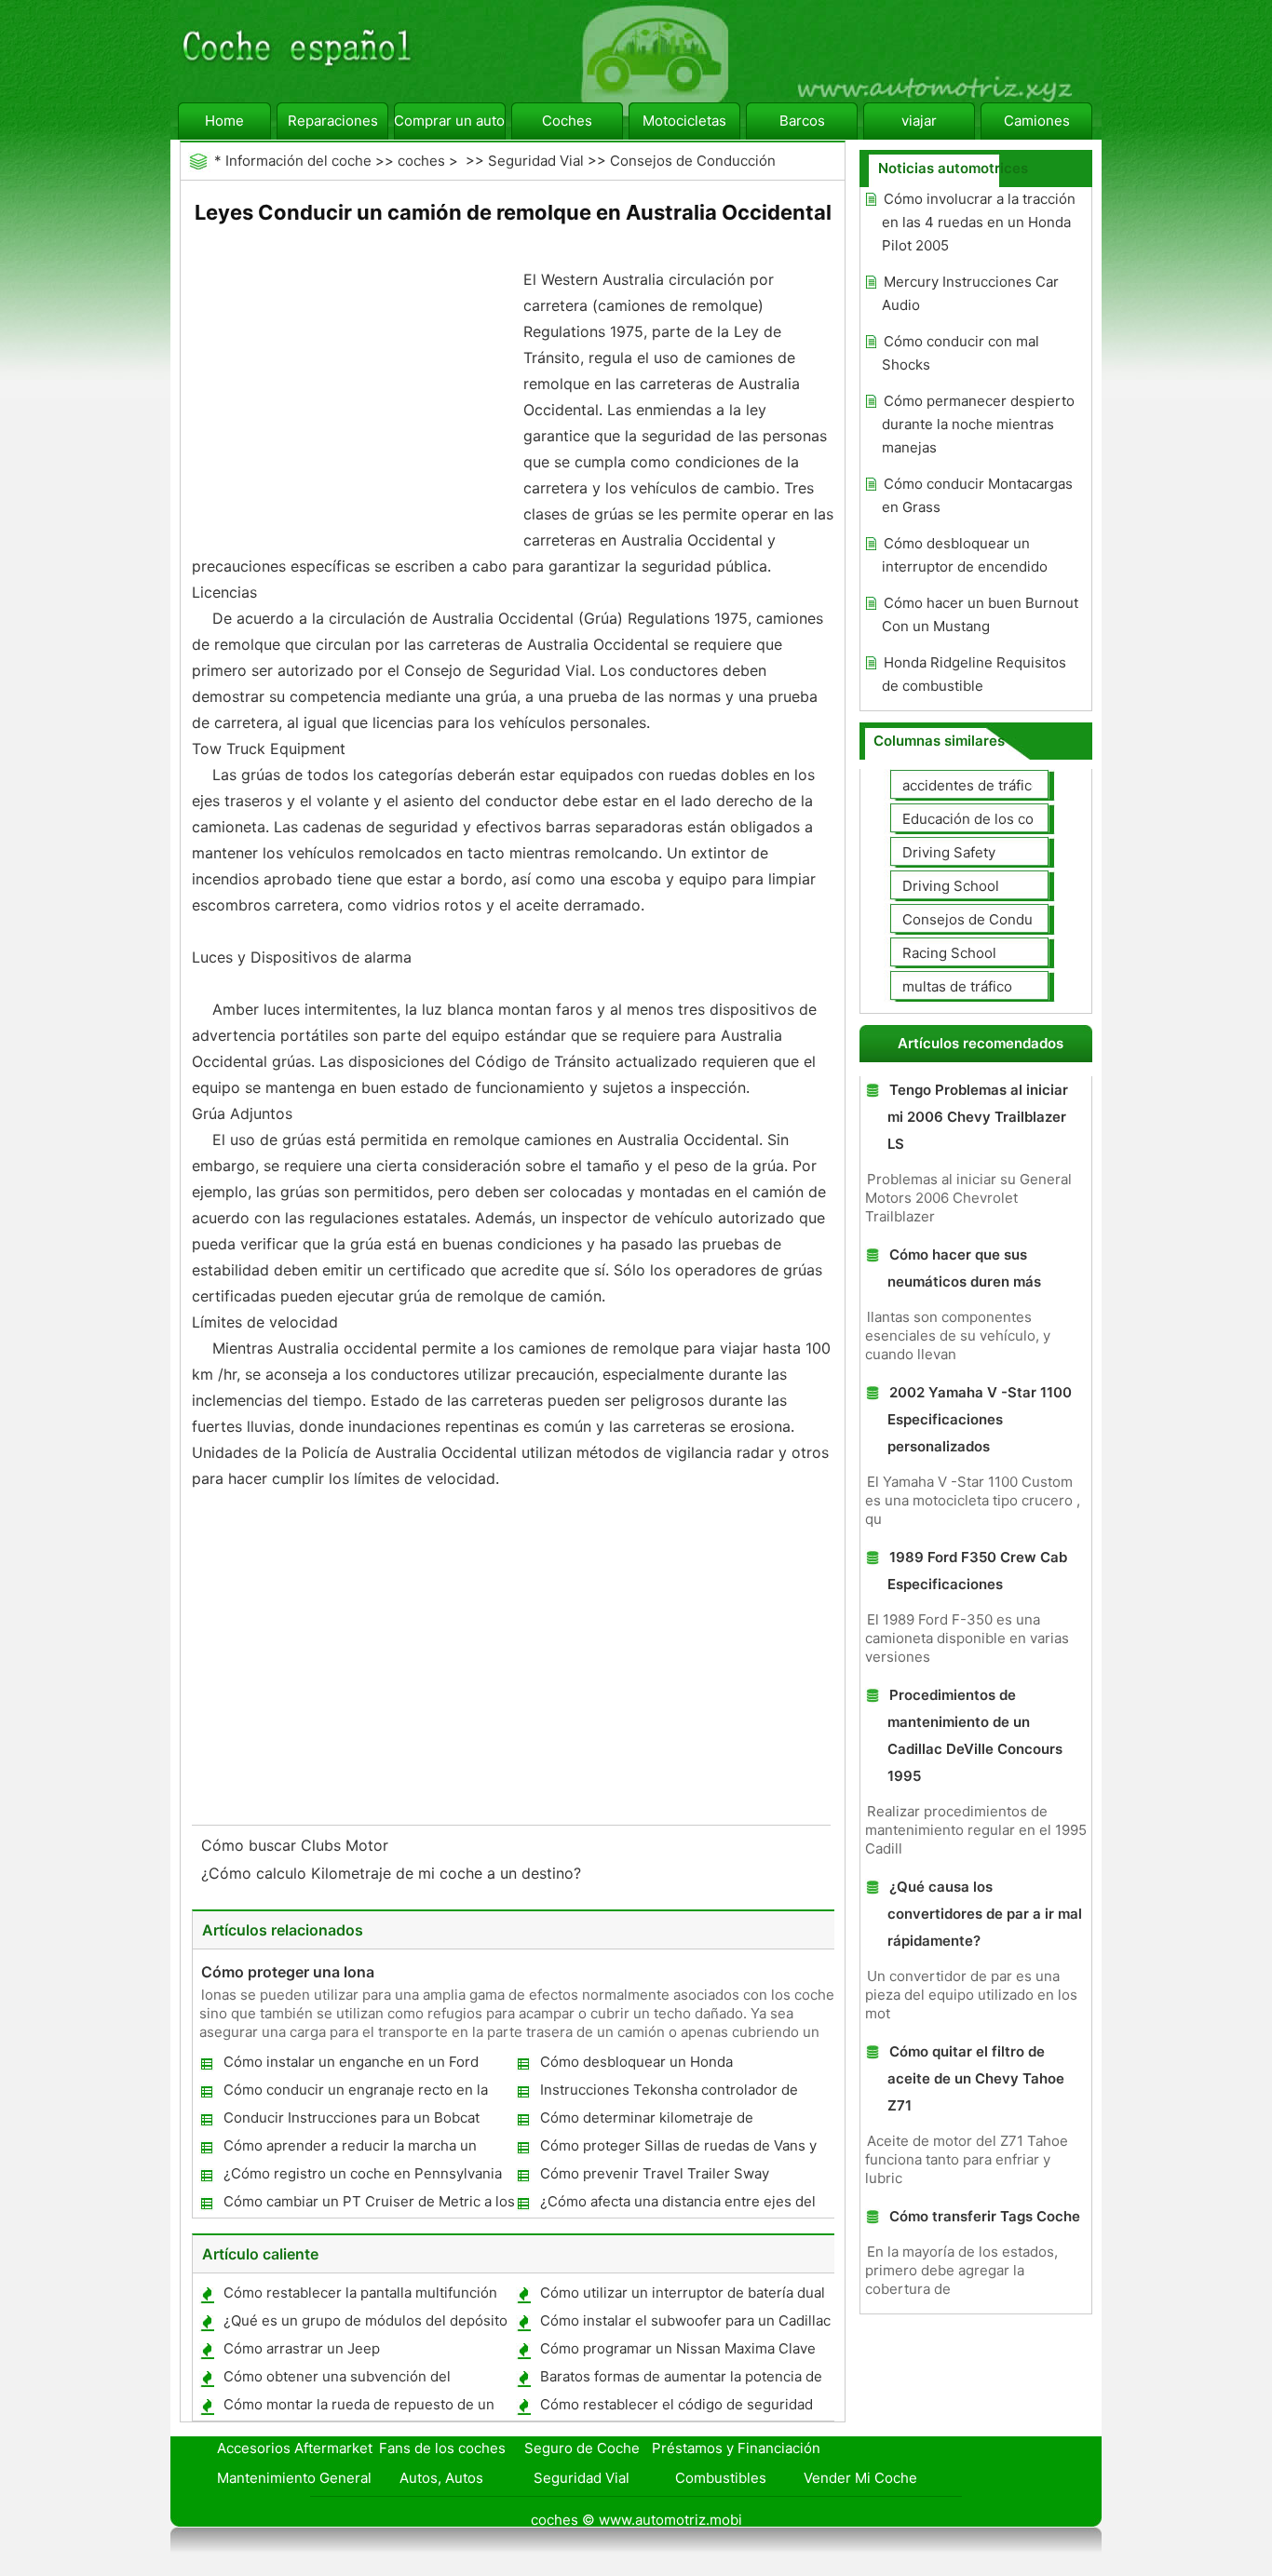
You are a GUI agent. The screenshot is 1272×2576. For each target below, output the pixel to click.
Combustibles (721, 2478)
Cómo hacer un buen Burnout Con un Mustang (980, 614)
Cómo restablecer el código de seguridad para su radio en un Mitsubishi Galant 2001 (678, 2408)
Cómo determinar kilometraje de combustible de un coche (646, 2121)
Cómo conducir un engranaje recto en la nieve (355, 2093)
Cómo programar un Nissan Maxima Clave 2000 (677, 2352)
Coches (567, 121)
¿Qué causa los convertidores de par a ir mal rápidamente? (985, 1914)
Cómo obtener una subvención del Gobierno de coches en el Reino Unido (349, 2380)
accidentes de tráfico (971, 785)
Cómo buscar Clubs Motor (297, 1845)
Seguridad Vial (536, 161)
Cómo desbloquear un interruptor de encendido (965, 555)
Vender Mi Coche (860, 2478)
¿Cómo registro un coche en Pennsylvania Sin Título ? (362, 2177)
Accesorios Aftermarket (295, 2448)
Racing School (949, 953)
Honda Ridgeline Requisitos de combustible (974, 674)
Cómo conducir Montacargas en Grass (977, 495)
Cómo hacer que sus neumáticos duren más (964, 1268)
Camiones (1037, 121)
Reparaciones (333, 121)
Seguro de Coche (582, 2448)
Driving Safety (949, 852)
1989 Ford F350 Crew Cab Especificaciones (977, 1571)
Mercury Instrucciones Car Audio (970, 293)
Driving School (951, 886)
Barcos (802, 121)
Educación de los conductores (1001, 819)
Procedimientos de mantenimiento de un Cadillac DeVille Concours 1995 (975, 1735)
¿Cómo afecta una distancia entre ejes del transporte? (677, 2205)
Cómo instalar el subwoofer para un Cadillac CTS (684, 2324)
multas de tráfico (957, 986)
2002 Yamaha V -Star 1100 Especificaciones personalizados (980, 1419)
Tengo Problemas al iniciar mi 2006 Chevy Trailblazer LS (978, 1117)
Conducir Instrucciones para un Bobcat (352, 2117)
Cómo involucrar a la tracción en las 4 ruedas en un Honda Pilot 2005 (979, 222)
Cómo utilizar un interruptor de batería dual (683, 2293)
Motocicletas (684, 121)
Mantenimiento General (294, 2478)
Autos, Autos (441, 2478)
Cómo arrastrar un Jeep (302, 2348)
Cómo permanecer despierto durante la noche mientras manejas (978, 424)
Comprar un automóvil (450, 121)
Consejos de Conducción (693, 161)
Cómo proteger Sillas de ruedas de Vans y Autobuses (677, 2149)
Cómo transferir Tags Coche (985, 2216)
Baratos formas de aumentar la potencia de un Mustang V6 (680, 2380)
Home (224, 121)
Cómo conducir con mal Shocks (961, 353)
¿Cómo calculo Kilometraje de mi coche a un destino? (393, 1873)
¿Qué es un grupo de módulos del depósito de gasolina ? (365, 2324)
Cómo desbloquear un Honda (636, 2062)
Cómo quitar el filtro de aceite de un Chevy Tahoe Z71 (976, 2078)
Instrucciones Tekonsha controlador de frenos (668, 2093)
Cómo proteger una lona (288, 1972)
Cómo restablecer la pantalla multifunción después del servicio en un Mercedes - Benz (359, 2296)
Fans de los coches (442, 2448)
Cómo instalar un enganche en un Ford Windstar (350, 2065)
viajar (919, 121)
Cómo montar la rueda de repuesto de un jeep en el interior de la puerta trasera (358, 2408)
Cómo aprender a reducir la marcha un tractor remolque (349, 2149)
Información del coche (298, 161)
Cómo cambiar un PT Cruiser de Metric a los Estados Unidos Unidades (368, 2205)
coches (421, 161)
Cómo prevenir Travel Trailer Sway (655, 2173)
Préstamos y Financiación (736, 2448)
